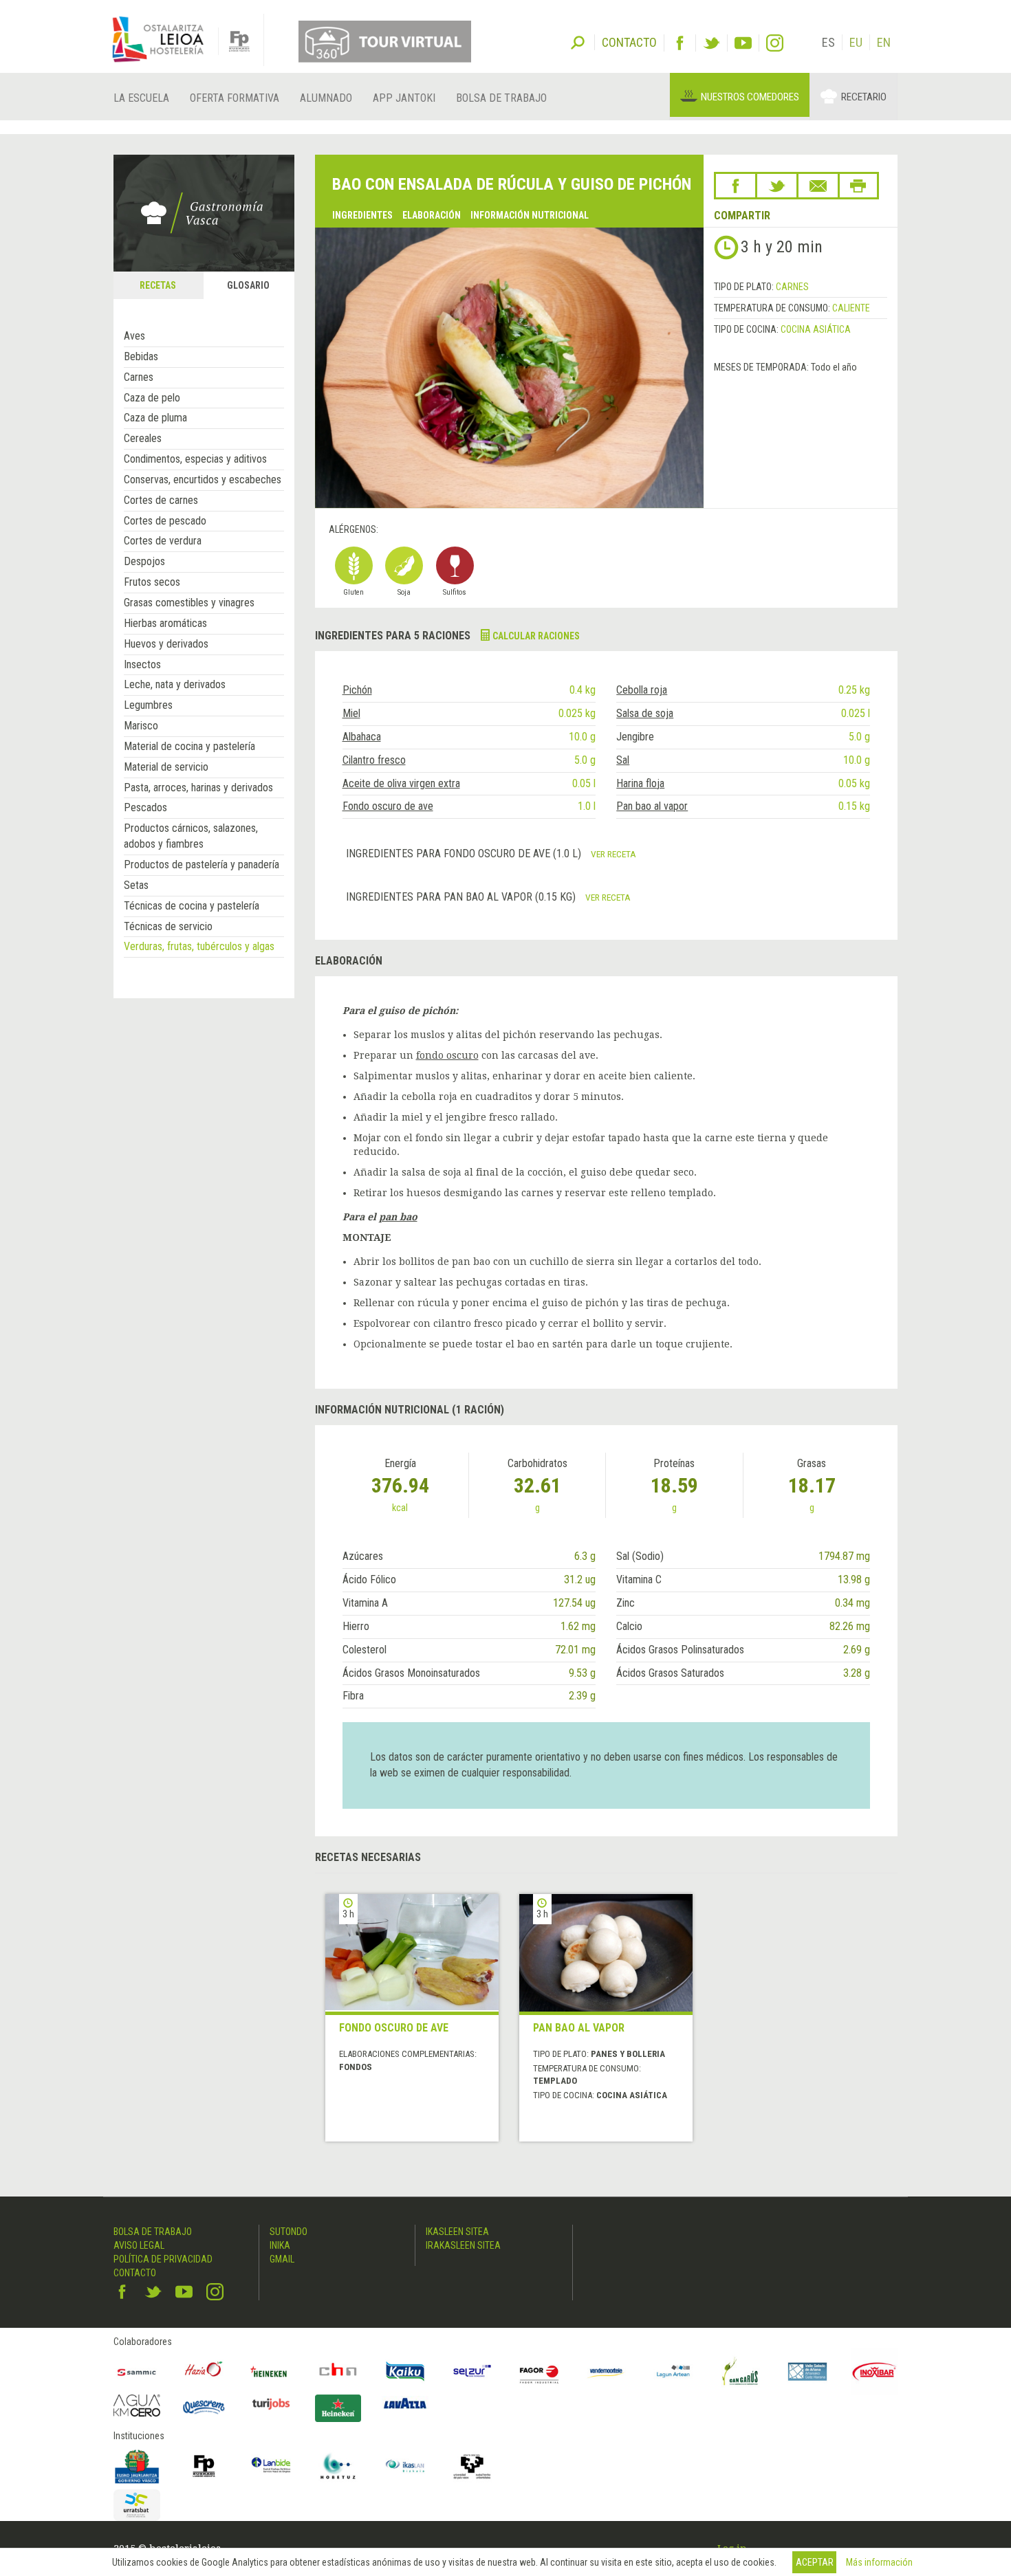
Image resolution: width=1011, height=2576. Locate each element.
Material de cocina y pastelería (189, 746)
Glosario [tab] (248, 285)
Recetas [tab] (158, 285)
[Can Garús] (741, 2372)
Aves (134, 336)
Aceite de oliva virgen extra (401, 783)
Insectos (142, 664)
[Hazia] (204, 2372)
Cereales (143, 438)
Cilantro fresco (374, 760)
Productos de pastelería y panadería (202, 865)
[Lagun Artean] (673, 2372)
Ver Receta (613, 854)
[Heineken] (271, 2372)
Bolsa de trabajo (501, 98)
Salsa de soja (645, 713)
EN (884, 42)
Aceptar (815, 2562)
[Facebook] (680, 43)
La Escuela (141, 98)
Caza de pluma (155, 418)
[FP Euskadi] (204, 2466)
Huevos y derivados (166, 644)
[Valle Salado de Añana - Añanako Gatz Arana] (807, 2372)
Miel (351, 713)
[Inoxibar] (875, 2372)
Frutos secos (152, 582)
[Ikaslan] (405, 2466)
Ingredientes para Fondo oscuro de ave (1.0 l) (465, 854)
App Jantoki (404, 98)
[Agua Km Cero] (137, 2405)
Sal (623, 760)
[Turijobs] (271, 2403)
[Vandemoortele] (607, 2372)
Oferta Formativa (235, 98)
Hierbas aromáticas (165, 623)
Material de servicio (166, 767)
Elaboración (432, 215)
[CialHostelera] (338, 2372)
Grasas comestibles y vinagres (189, 603)
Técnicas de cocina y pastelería (192, 906)
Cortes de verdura (163, 541)
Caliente (851, 308)
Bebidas (141, 356)
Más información (879, 2562)
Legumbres (148, 705)
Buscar (578, 41)
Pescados (145, 807)
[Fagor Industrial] (539, 2372)
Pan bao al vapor (652, 806)
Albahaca (362, 737)
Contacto (135, 2273)
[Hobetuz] (338, 2466)
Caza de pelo (152, 398)
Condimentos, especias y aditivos (195, 459)
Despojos (144, 561)
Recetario (864, 97)
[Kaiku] (405, 2372)
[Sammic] (137, 2372)
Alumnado (326, 98)
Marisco (141, 726)
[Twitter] (711, 43)
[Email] (818, 186)
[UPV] (472, 2466)
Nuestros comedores (750, 97)
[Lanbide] (271, 2466)
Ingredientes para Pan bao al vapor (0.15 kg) (462, 897)
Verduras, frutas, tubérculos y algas (199, 946)
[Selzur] (472, 2372)
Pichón (357, 690)
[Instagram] (775, 43)
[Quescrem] (204, 2407)
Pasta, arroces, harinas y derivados (198, 788)
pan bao (398, 1217)
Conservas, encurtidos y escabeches (203, 480)
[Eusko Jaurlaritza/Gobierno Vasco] (137, 2466)
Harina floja (640, 783)
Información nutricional (530, 215)
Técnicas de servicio (168, 926)
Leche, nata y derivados (175, 684)
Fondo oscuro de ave (388, 806)
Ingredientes (362, 215)
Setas (136, 885)
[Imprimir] (858, 186)
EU (856, 42)
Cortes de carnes (161, 500)
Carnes (139, 377)
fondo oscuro (447, 1055)
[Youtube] (743, 43)
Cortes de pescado (165, 521)
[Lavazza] (405, 2402)
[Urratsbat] (137, 2506)
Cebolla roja (642, 690)
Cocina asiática (816, 329)
